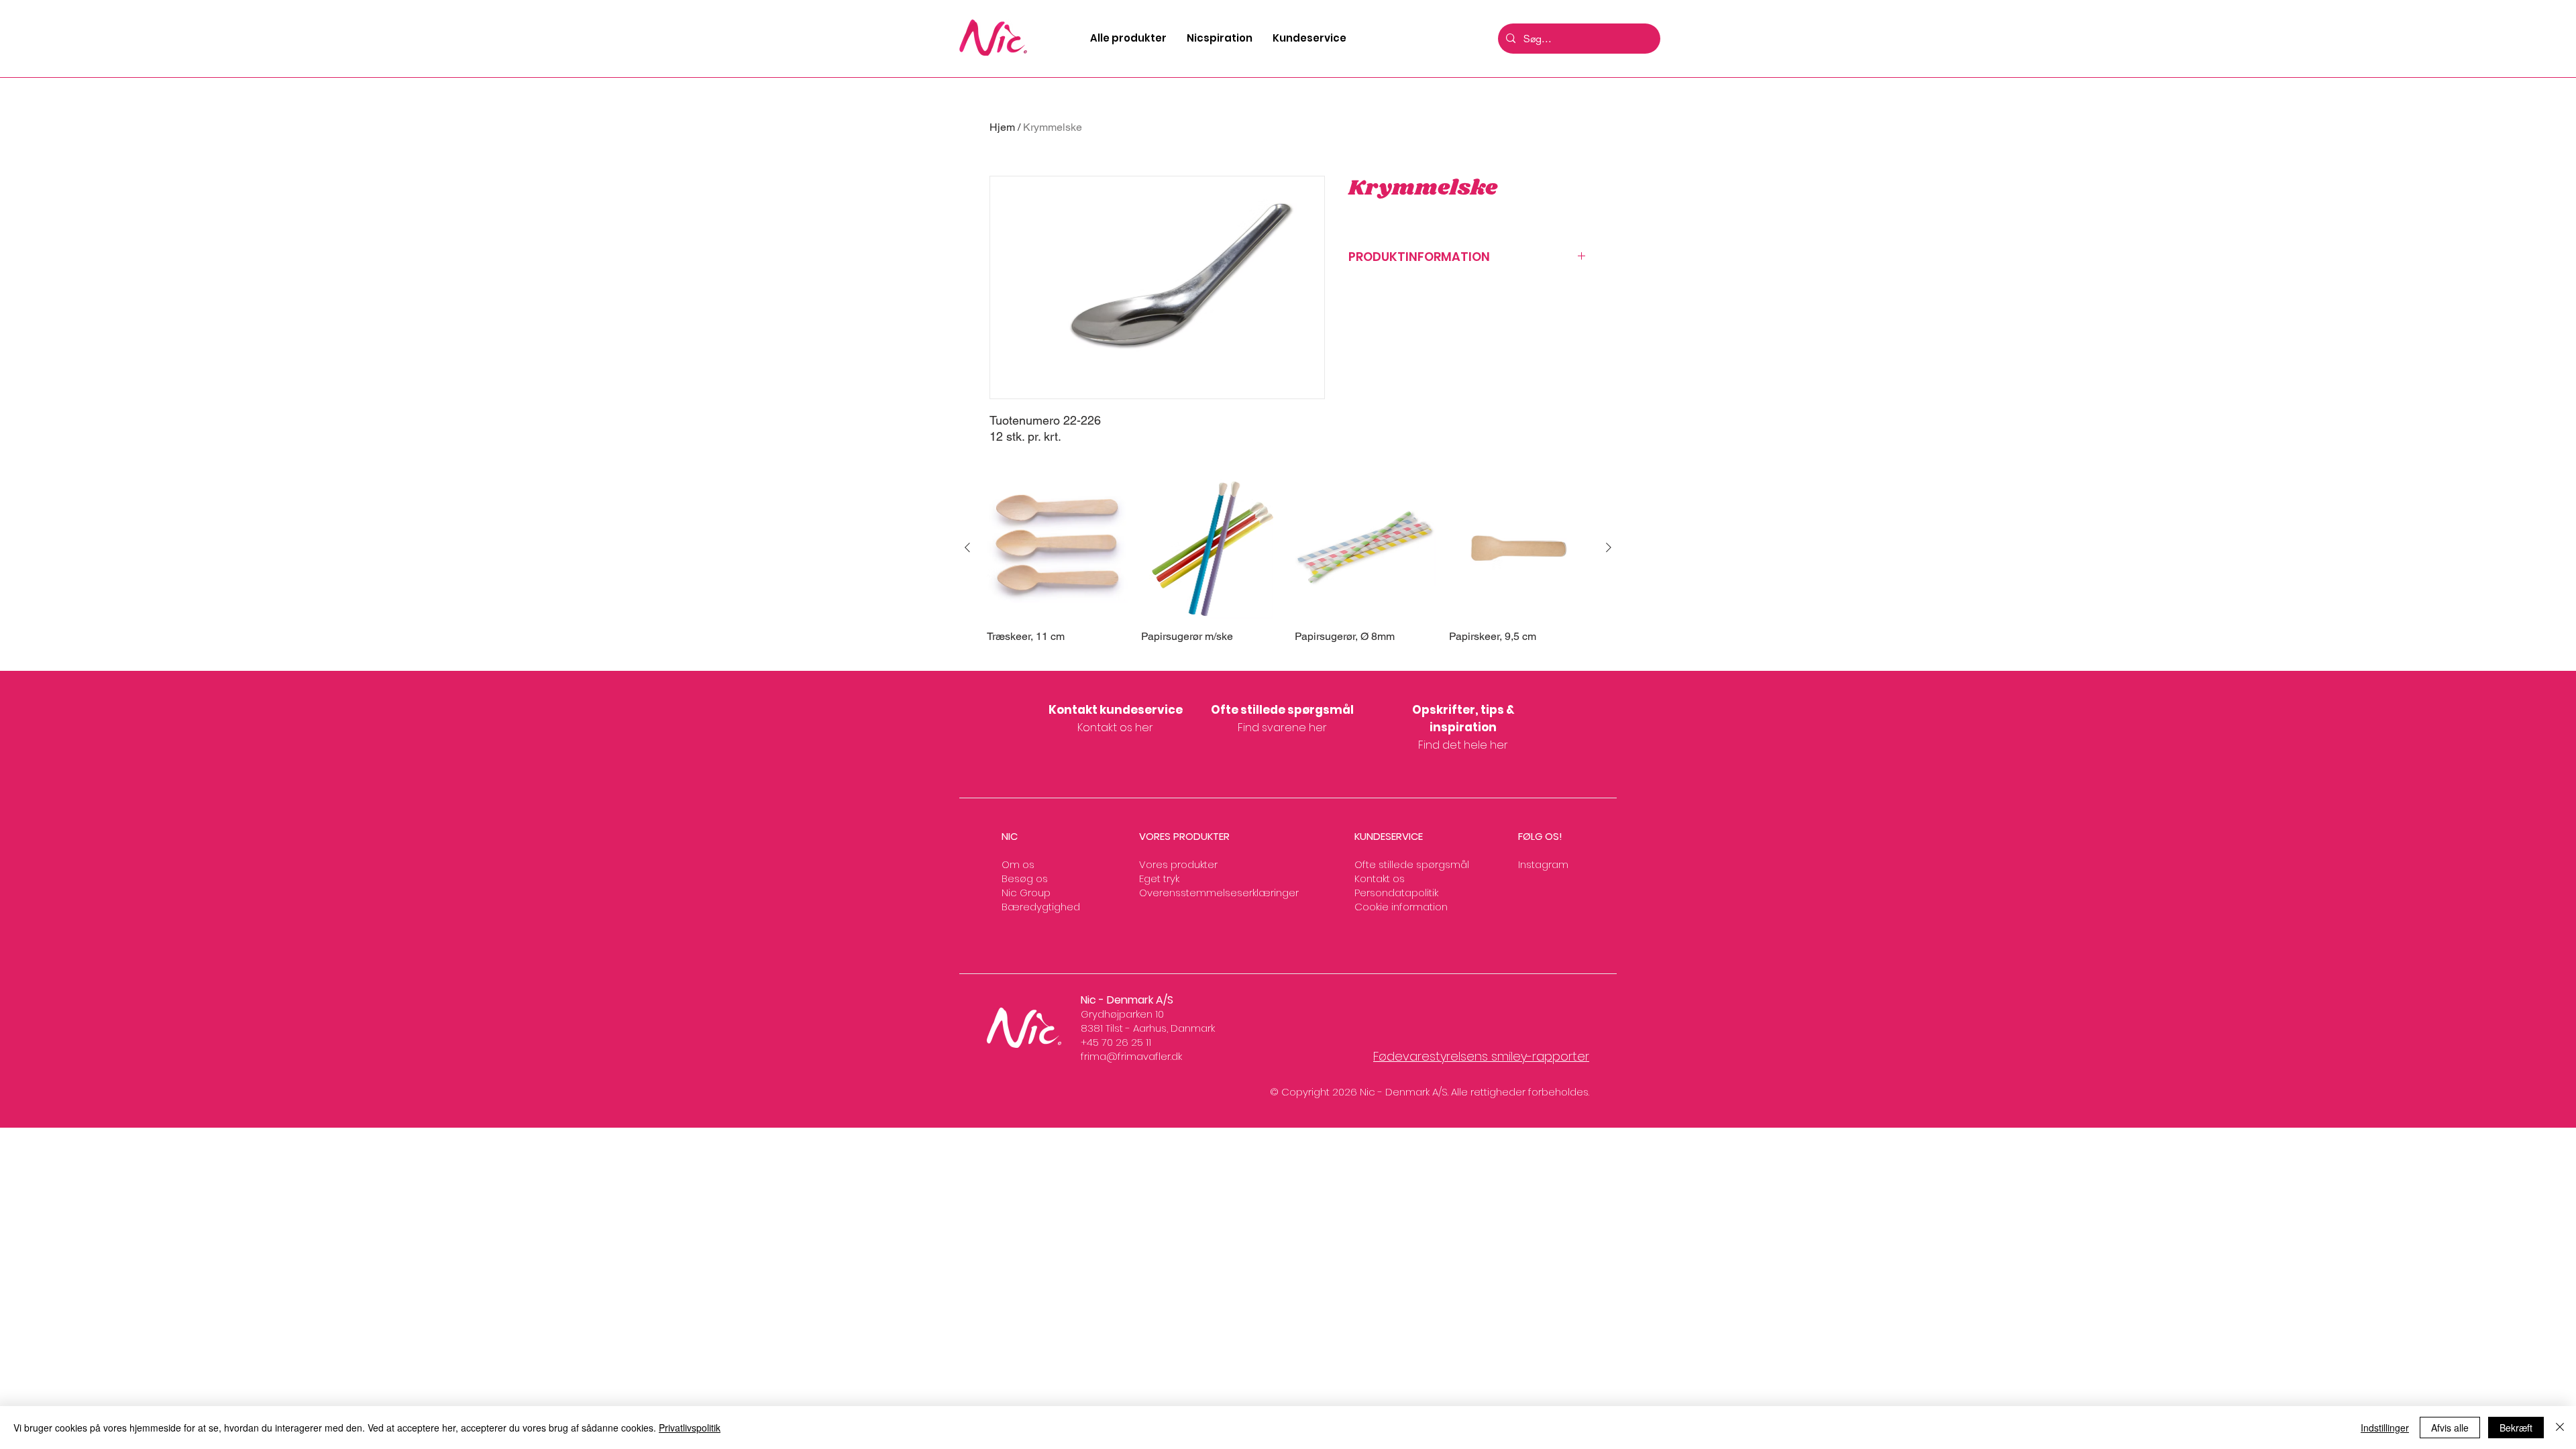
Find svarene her (1282, 728)
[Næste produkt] (1609, 547)
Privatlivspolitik (690, 1428)
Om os (1018, 864)
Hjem (1002, 127)
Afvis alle (2450, 1428)
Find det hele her (1463, 745)
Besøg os (1025, 878)
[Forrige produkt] (967, 547)
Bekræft (2516, 1428)
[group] (1288, 568)
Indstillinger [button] (2385, 1428)
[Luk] (2560, 1428)
